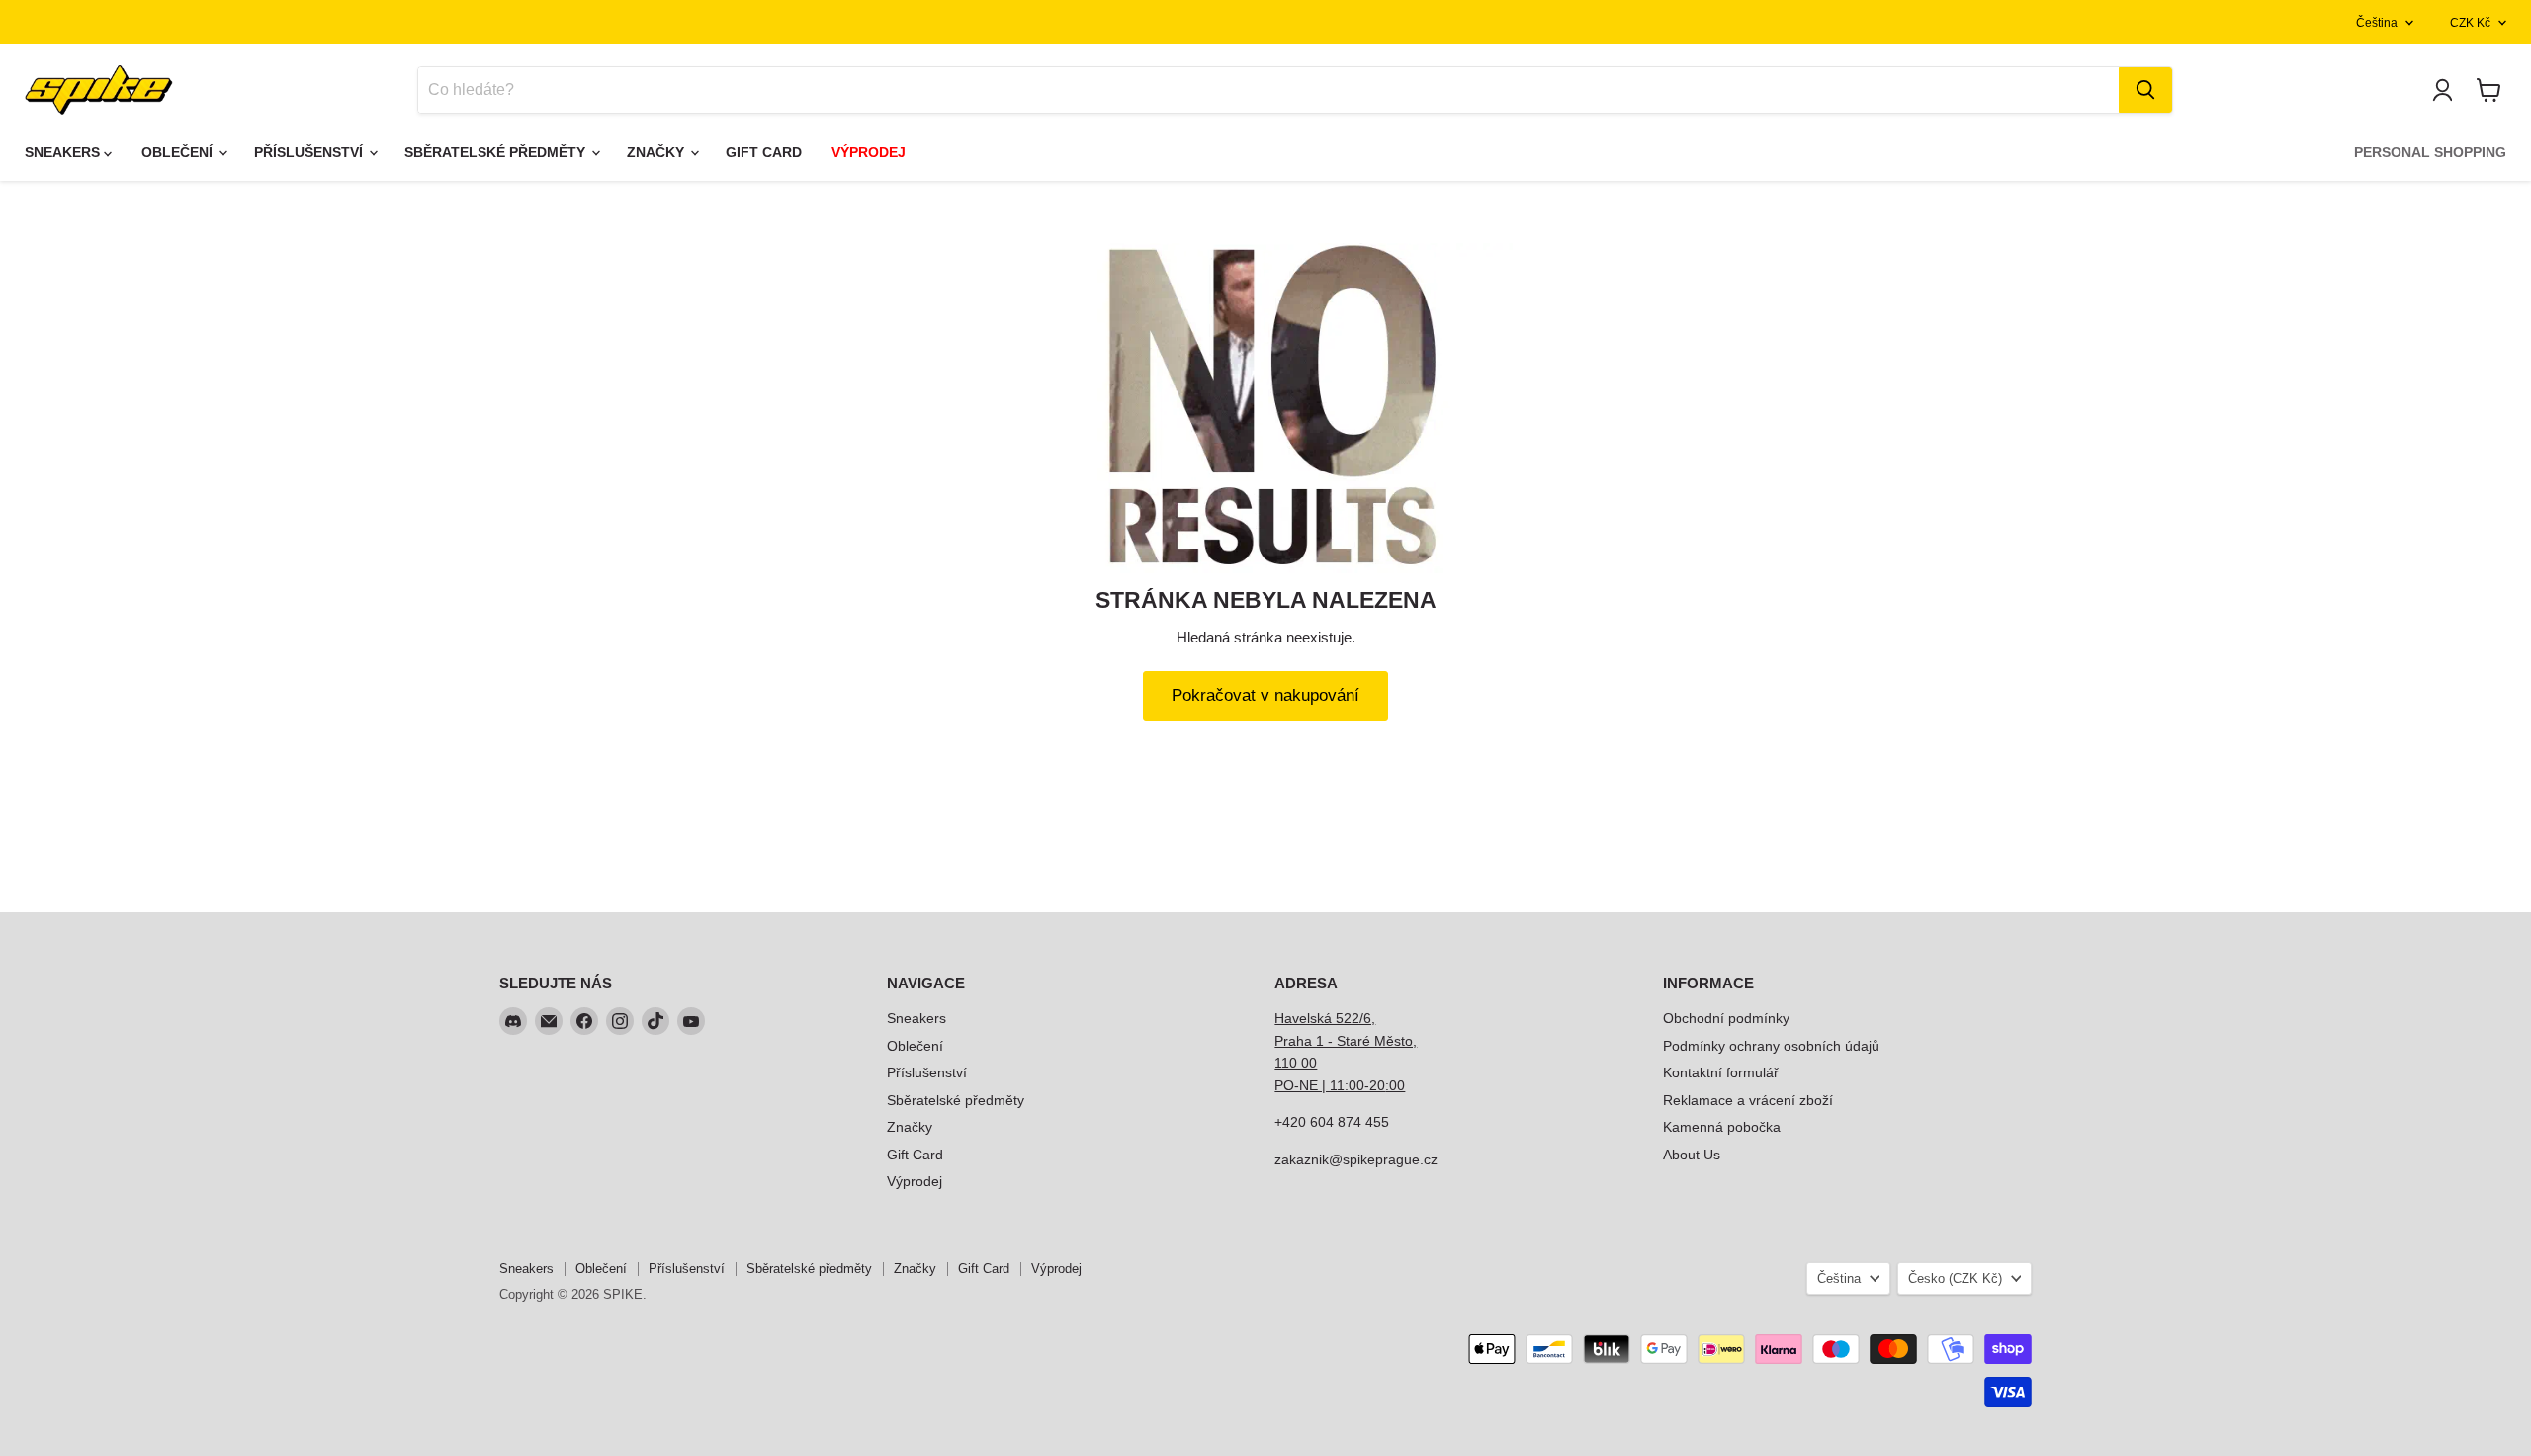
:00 (1395, 1085)
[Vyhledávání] (2145, 90)
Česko (1955, 1279)
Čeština (2377, 23)
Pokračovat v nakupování (1265, 695)
